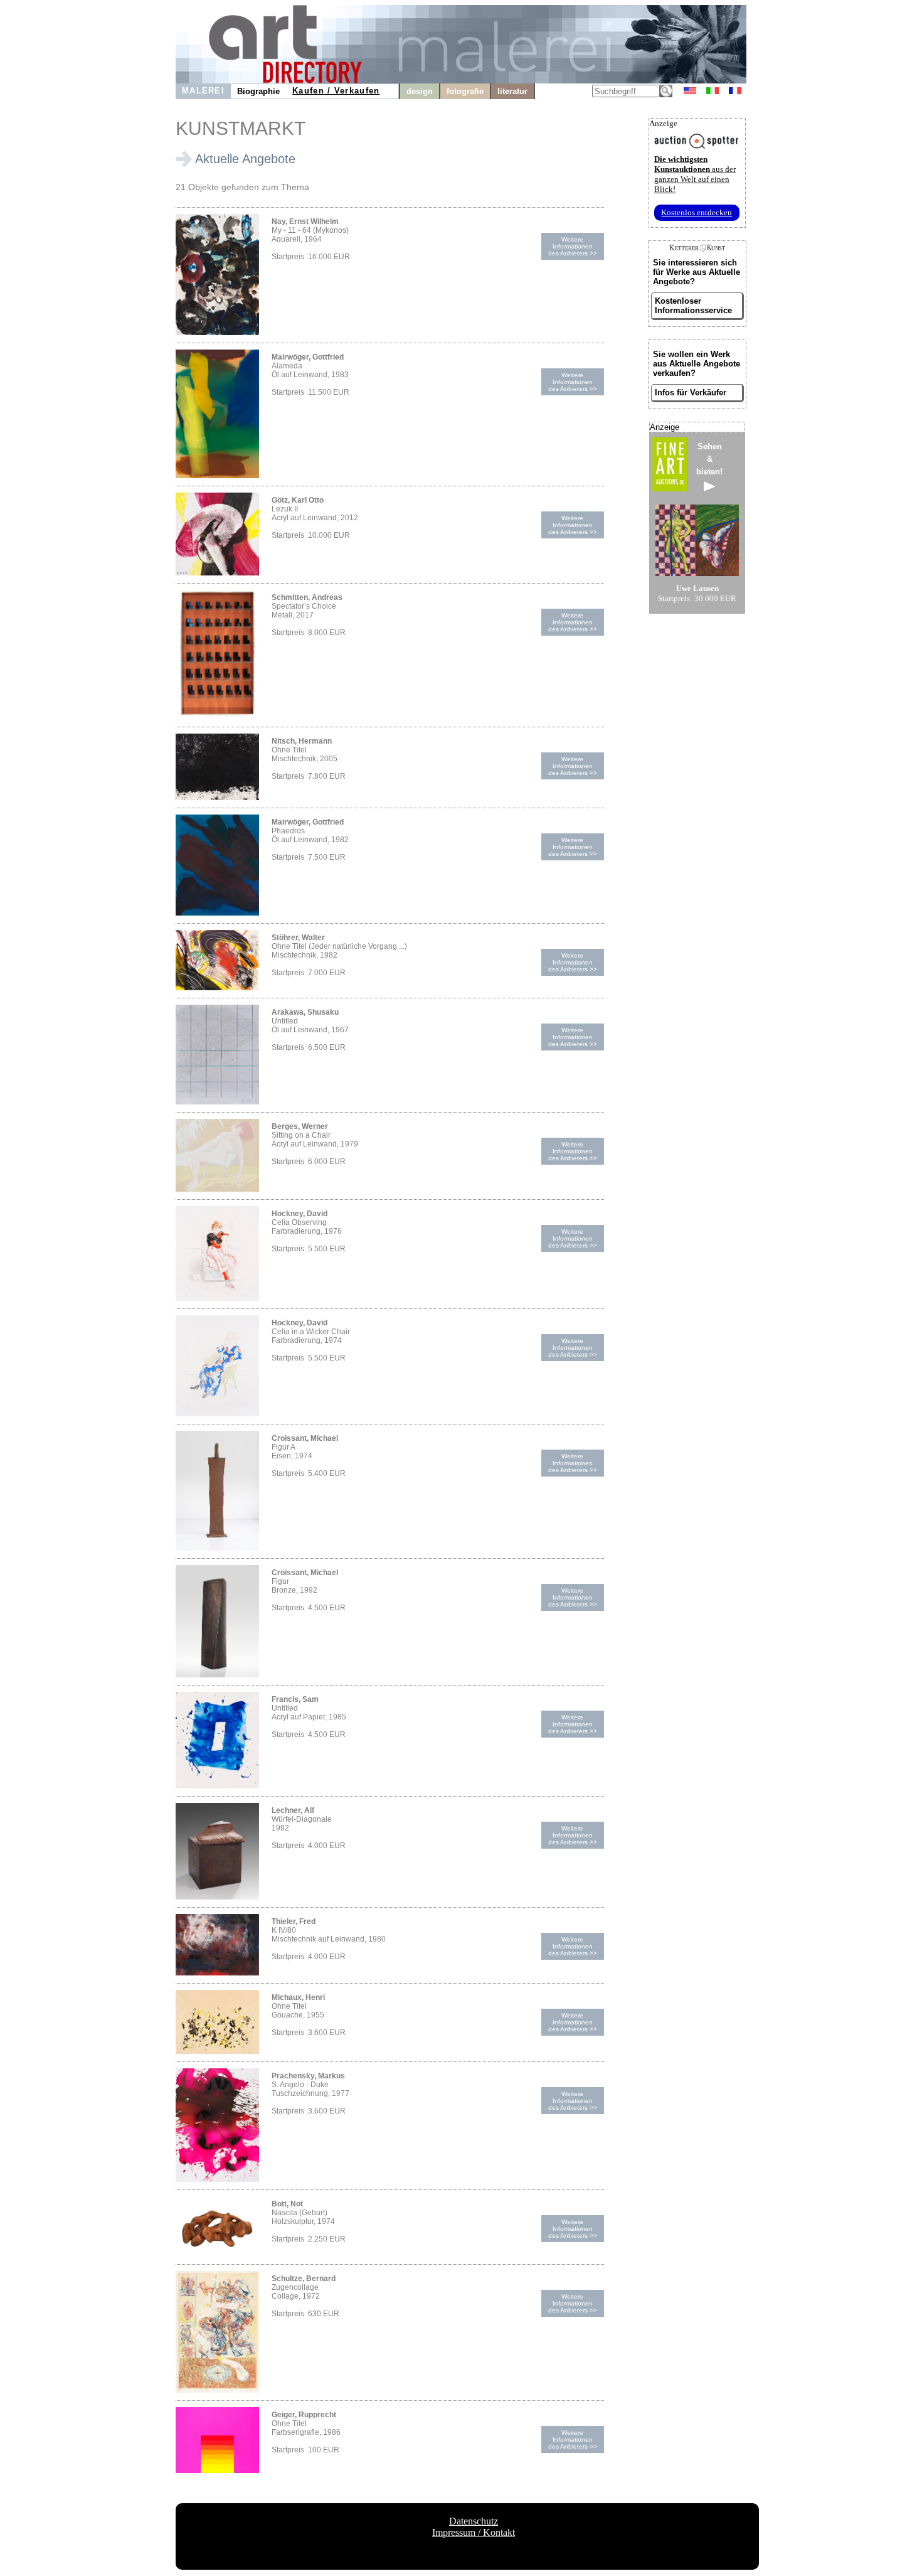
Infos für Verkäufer (691, 393)
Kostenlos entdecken (697, 212)
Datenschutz (474, 2521)
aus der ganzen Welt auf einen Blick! (695, 174)
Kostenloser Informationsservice (693, 306)
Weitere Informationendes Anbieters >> (573, 246)
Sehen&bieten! (709, 459)
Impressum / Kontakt (474, 2532)
